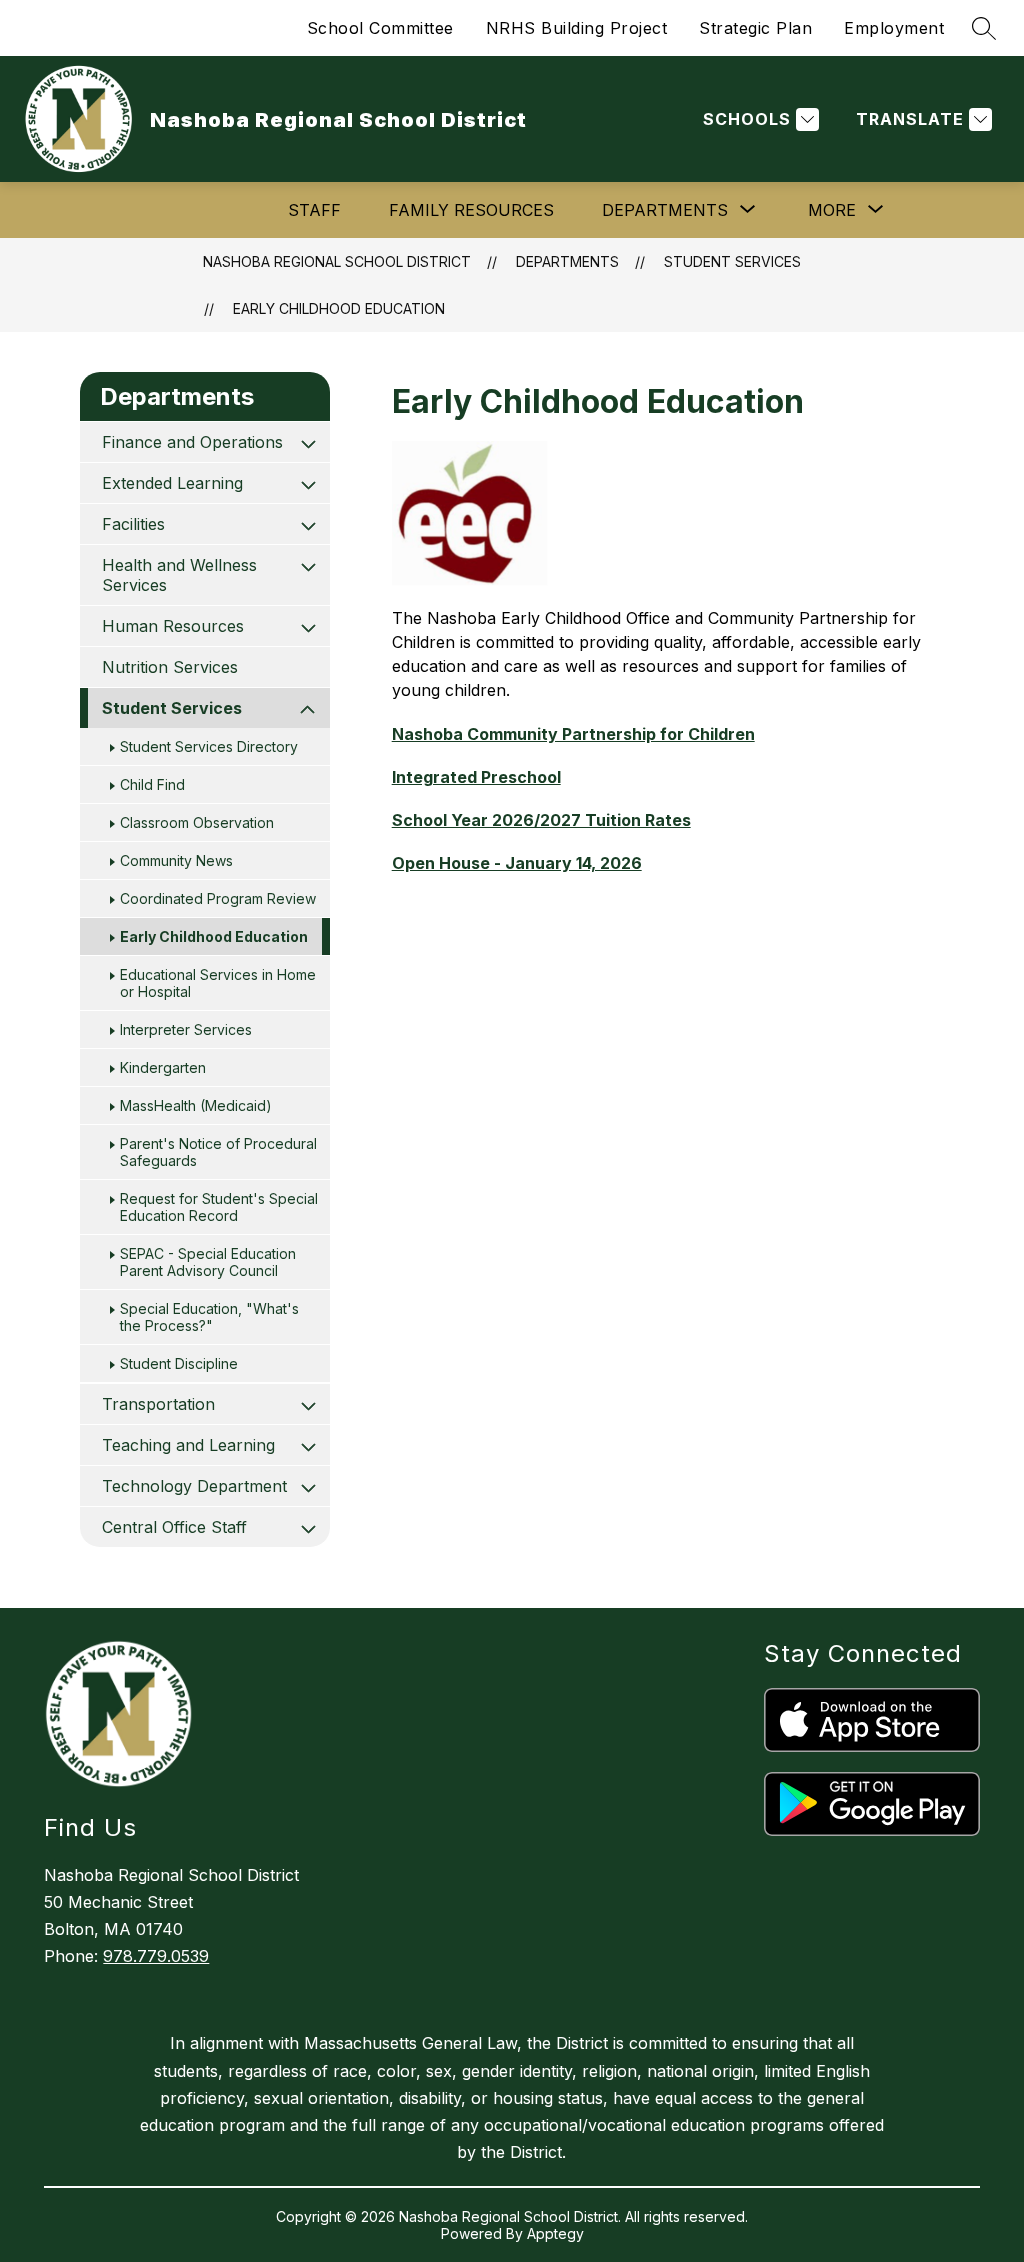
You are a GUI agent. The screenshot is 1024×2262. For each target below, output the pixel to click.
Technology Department (194, 1486)
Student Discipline (179, 1363)
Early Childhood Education (339, 308)
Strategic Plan (755, 28)
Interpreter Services (186, 1029)
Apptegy (555, 2233)
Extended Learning (172, 483)
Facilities (133, 524)
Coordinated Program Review (218, 898)
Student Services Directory (209, 746)
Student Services (732, 261)
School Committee (380, 28)
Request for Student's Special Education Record (219, 1207)
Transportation (158, 1404)
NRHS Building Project (577, 28)
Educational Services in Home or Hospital (218, 983)
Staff (314, 210)
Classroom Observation (197, 822)
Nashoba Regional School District (337, 261)
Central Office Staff (174, 1527)
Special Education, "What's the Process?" (209, 1317)
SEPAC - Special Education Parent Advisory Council (208, 1262)
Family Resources (471, 210)
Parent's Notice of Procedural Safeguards (218, 1152)
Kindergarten (163, 1067)
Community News (176, 860)
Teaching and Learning (188, 1445)
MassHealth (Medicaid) (196, 1105)
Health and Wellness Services (179, 575)
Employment (894, 28)
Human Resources (173, 626)
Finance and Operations (192, 442)
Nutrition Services (170, 667)
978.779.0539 (156, 1956)
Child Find (152, 784)
